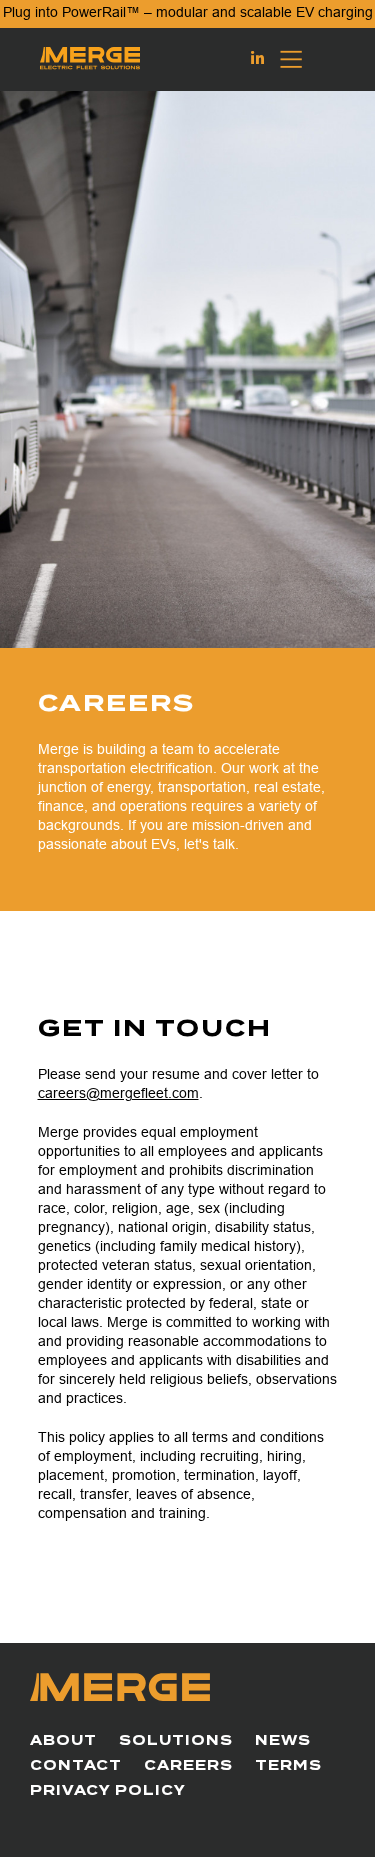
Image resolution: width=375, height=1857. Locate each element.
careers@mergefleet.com (118, 1093)
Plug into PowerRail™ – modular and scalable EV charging (188, 12)
